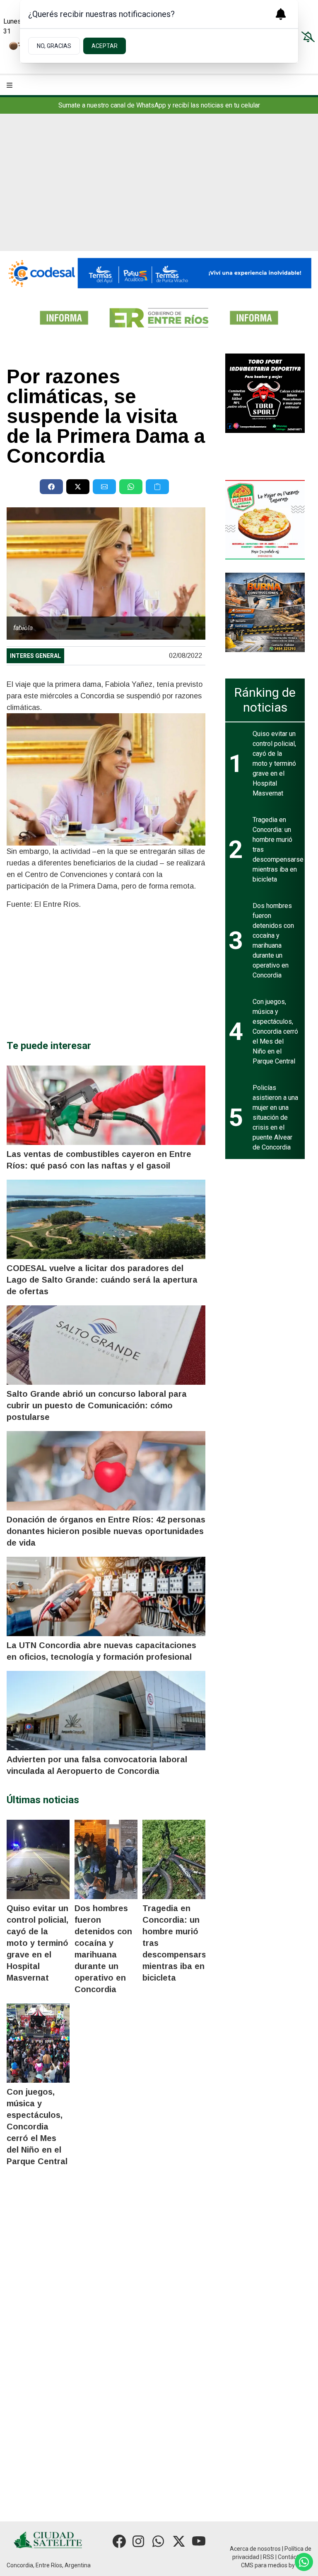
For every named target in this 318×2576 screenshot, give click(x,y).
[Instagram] (139, 2541)
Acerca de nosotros (255, 2549)
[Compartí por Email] (104, 487)
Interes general (35, 656)
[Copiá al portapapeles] (157, 487)
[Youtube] (199, 2541)
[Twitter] (179, 2541)
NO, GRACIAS (54, 46)
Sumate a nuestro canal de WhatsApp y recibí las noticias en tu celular (159, 105)
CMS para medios (264, 2565)
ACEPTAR (105, 46)
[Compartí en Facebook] (51, 487)
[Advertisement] (159, 189)
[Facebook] (119, 2541)
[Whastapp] (159, 2541)
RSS (269, 2557)
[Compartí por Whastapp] (131, 487)
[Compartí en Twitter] (78, 487)
